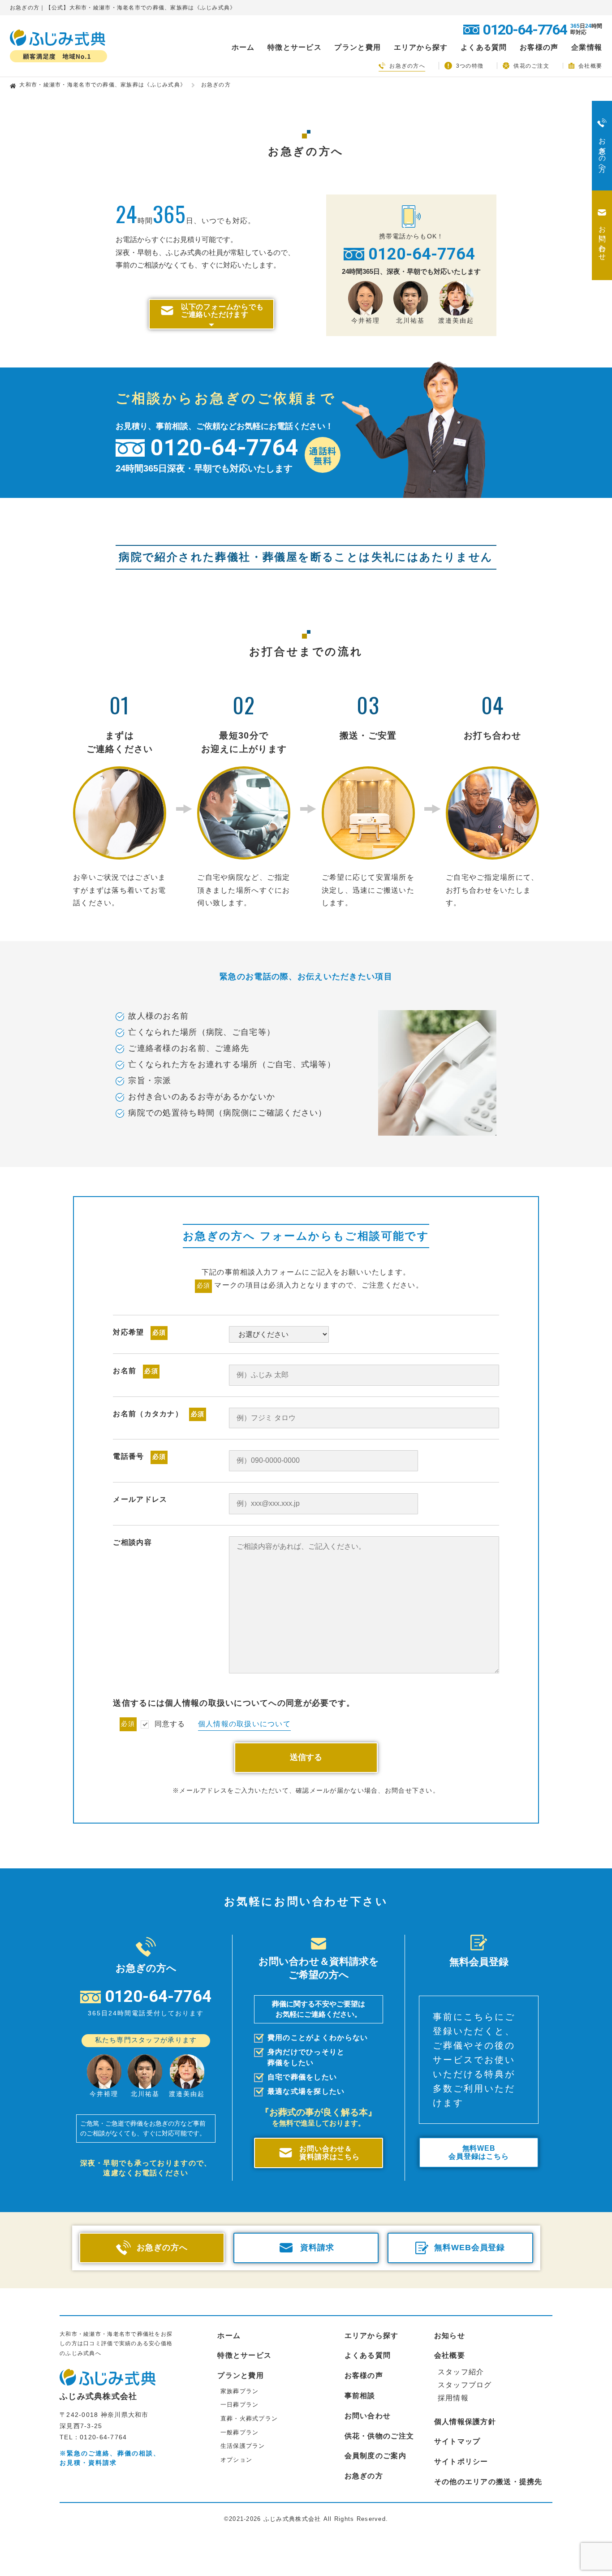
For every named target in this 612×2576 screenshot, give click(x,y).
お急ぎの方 (364, 2476)
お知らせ (450, 2336)
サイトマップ (457, 2441)
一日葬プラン (240, 2405)
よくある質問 (484, 48)
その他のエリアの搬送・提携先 (488, 2482)
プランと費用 (241, 2375)
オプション (236, 2460)
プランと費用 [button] (358, 48)
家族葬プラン (240, 2391)
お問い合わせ (368, 2416)
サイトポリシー (461, 2461)
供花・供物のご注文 (379, 2436)
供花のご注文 (531, 66)
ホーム (243, 48)
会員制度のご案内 (375, 2456)
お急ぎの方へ (407, 66)
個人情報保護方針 (465, 2422)
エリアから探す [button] (421, 48)
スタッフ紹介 (461, 2372)
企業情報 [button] (587, 48)
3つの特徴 (470, 66)
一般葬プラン (240, 2432)
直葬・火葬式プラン (249, 2418)
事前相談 (360, 2396)
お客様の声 (539, 48)
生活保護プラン (243, 2446)
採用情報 (453, 2398)
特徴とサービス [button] (295, 48)
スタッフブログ (465, 2385)
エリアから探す (372, 2336)
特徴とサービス (244, 2355)
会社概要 (590, 66)
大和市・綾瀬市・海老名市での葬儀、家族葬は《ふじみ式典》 (103, 85)
